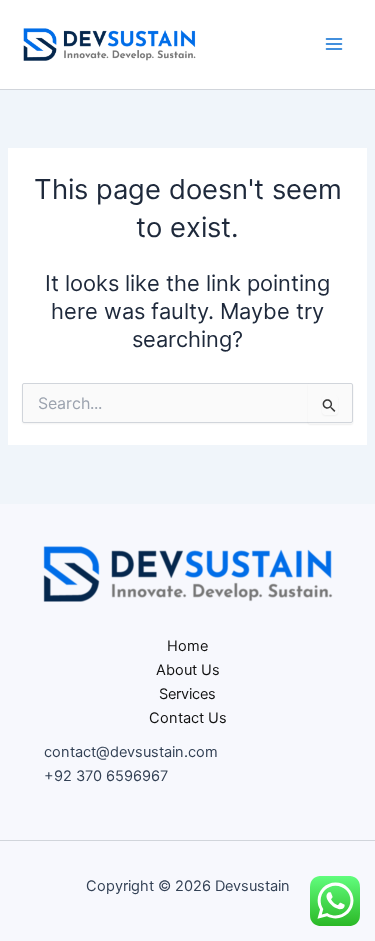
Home (187, 646)
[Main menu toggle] (334, 44)
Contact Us (188, 718)
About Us (188, 670)
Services (187, 694)
